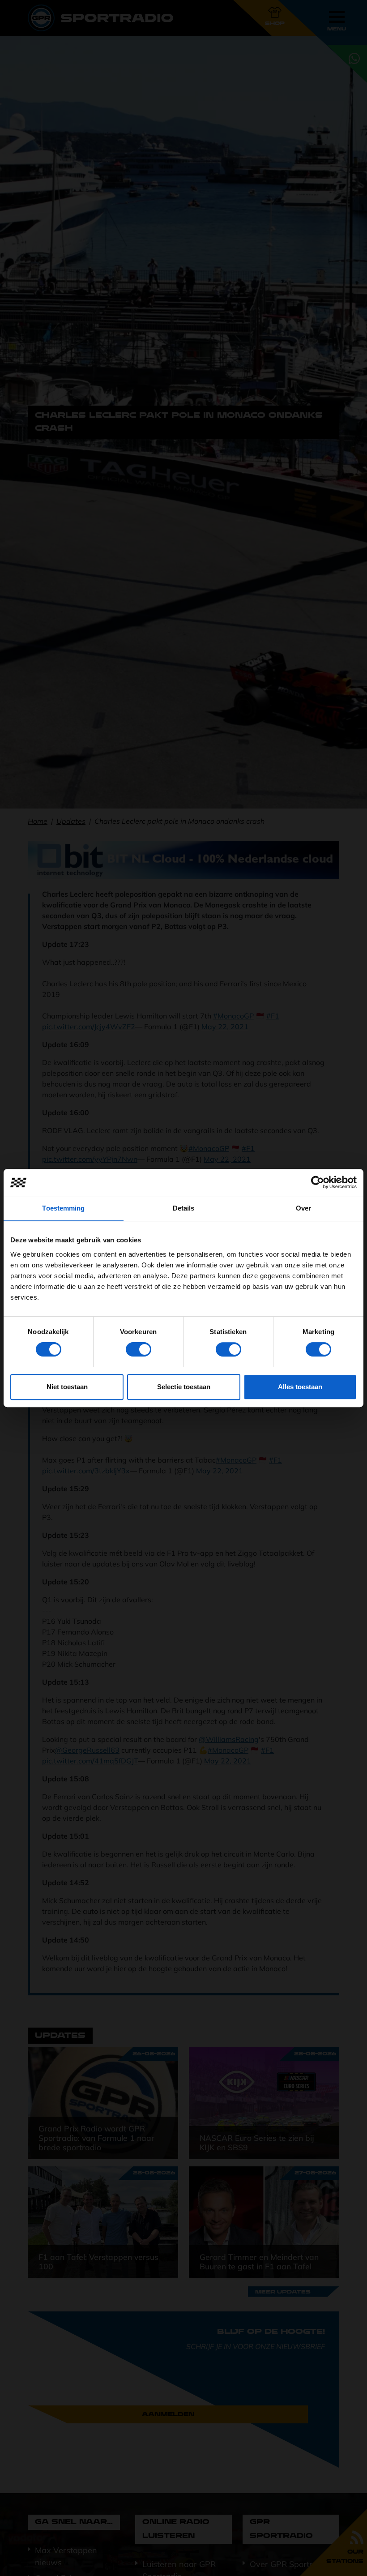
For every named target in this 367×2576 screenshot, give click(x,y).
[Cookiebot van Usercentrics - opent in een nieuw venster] (318, 1182)
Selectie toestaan (184, 1387)
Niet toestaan (67, 1387)
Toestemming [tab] (63, 1208)
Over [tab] (303, 1208)
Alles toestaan (300, 1387)
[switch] (139, 1349)
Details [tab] (184, 1208)
